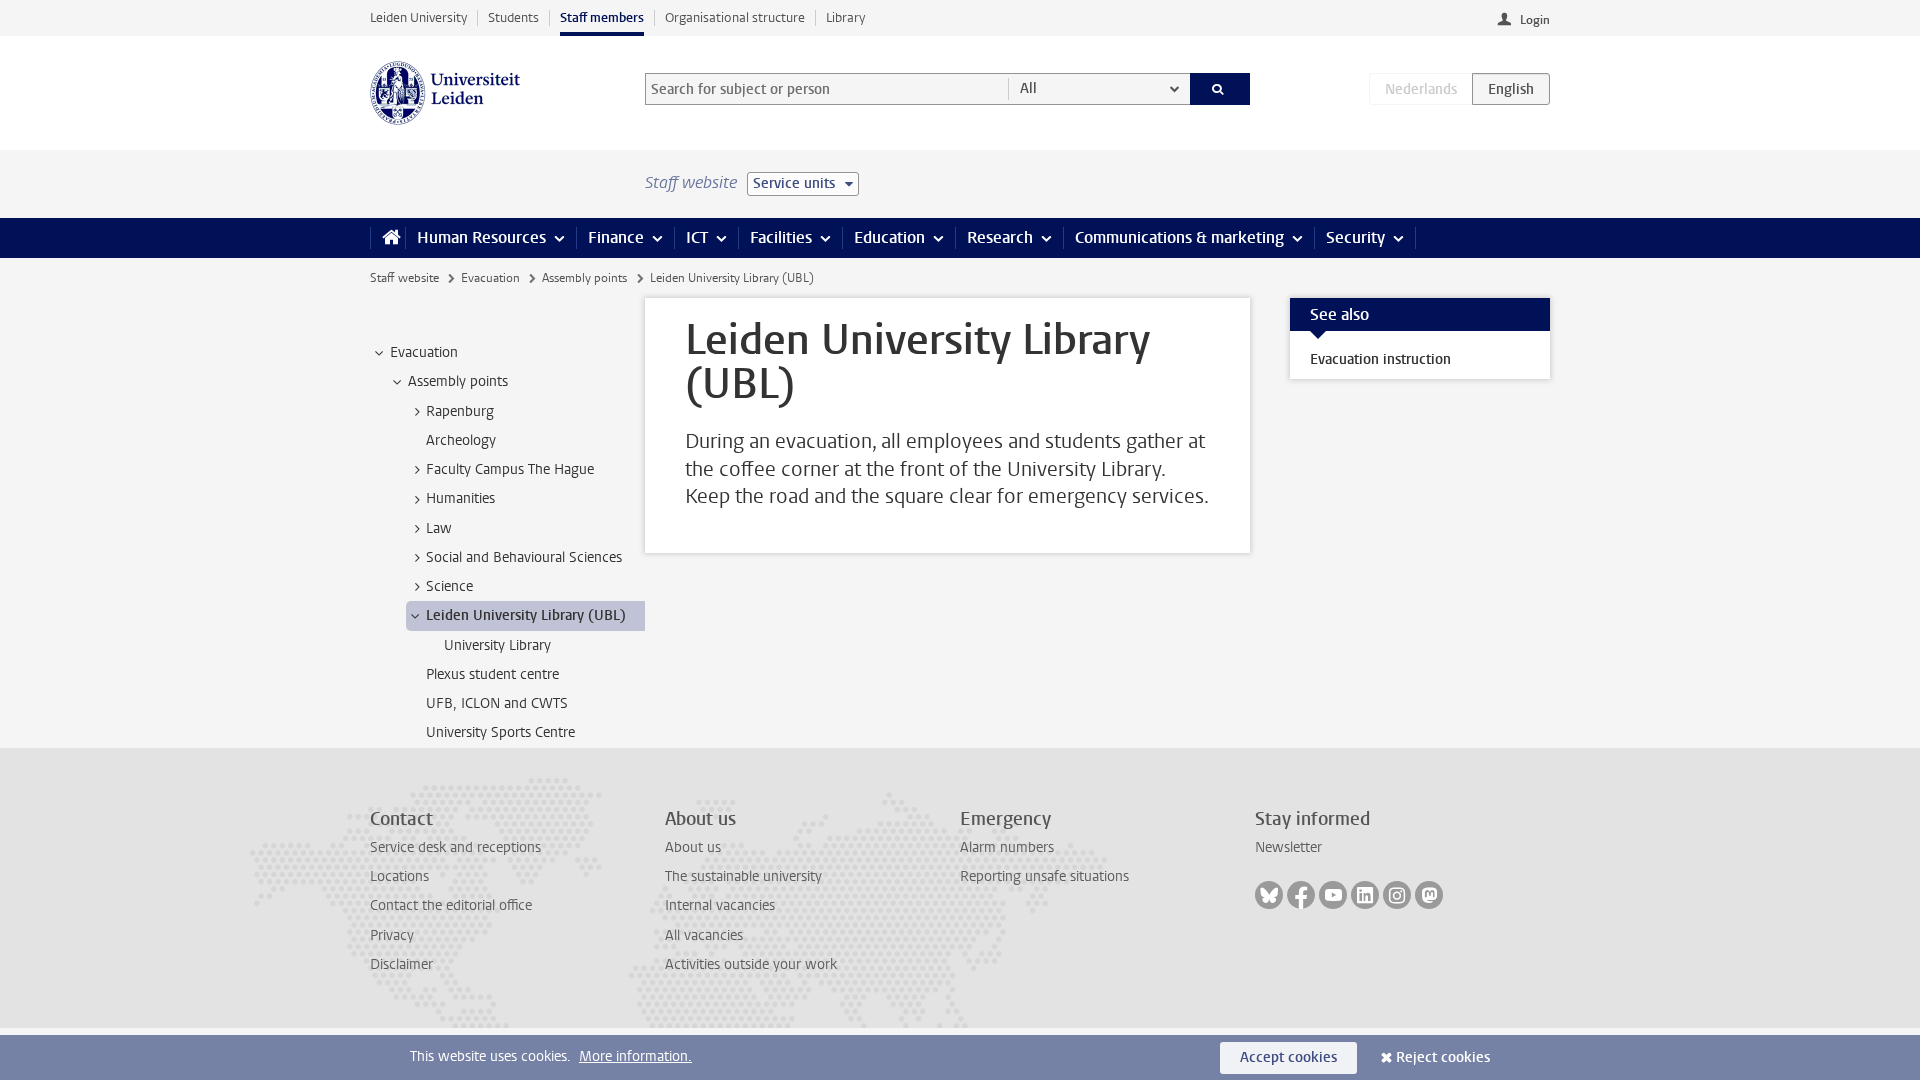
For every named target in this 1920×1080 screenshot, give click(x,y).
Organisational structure (735, 17)
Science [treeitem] (449, 586)
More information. (635, 1056)
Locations (399, 876)
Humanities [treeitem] (460, 498)
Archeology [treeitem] (461, 440)
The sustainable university (743, 876)
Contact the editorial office (451, 905)
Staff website (404, 278)
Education (889, 237)
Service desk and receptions (455, 847)
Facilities (781, 237)
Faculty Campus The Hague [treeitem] (510, 469)
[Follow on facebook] (1301, 895)
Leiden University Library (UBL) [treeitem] (526, 615)
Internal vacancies (720, 905)
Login (1535, 20)
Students (513, 17)
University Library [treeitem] (497, 645)
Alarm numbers (1007, 847)
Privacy (392, 935)
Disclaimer (401, 964)
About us (693, 847)
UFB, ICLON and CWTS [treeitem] (497, 703)
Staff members (602, 17)
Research (1000, 237)
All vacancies (704, 935)
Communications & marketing (1179, 237)
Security (1355, 237)
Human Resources (481, 237)
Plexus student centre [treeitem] (492, 674)
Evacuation (490, 278)
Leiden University (418, 17)
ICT (697, 237)
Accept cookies (1288, 1057)
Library (845, 17)
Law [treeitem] (439, 528)
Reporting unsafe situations (1044, 876)
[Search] (1220, 89)
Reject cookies (1443, 1057)
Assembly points (584, 278)
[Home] (387, 238)
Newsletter (1288, 847)
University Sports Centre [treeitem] (500, 732)
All (1028, 88)
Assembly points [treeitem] (458, 381)
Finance (616, 237)
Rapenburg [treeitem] (460, 411)
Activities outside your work (751, 964)
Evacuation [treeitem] (424, 352)
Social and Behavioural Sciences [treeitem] (524, 557)
